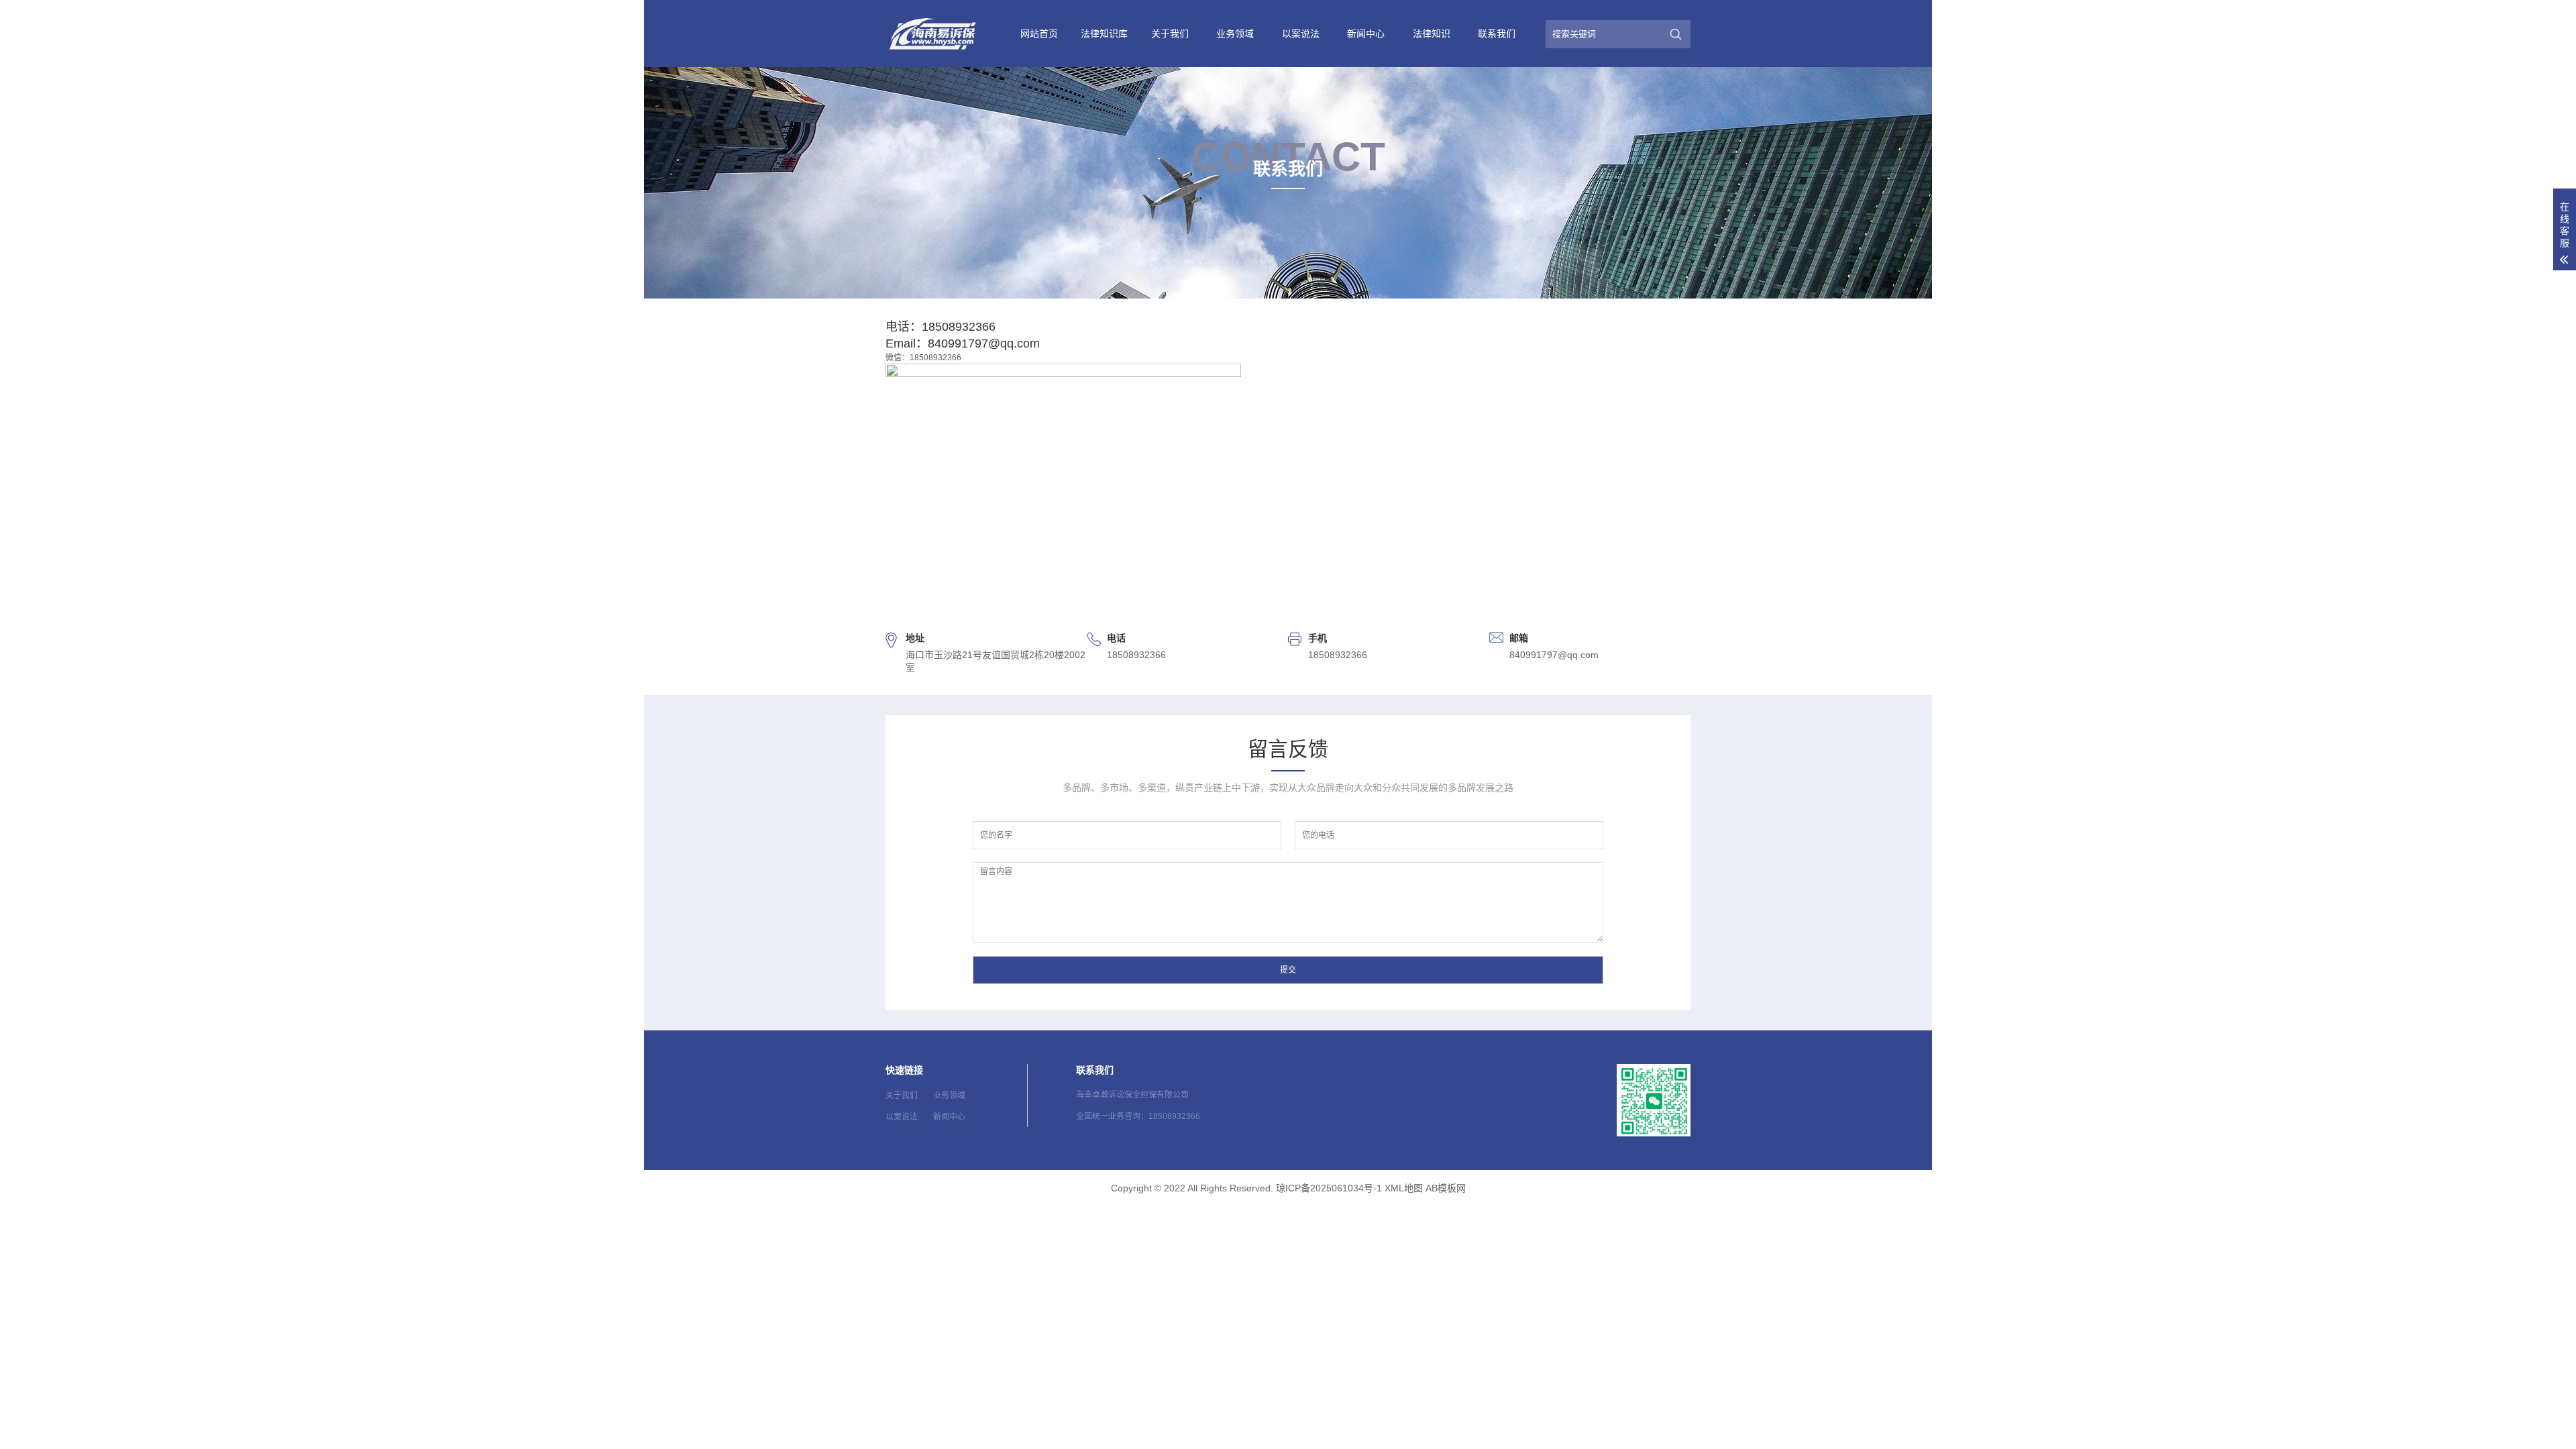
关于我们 (1170, 34)
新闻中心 (1366, 34)
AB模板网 (1446, 1188)
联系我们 (1497, 34)
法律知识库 (1104, 34)
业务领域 (1235, 34)
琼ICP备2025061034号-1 (1329, 1188)
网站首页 (1039, 34)
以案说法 (1301, 34)
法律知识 (1432, 34)
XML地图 (1404, 1188)
